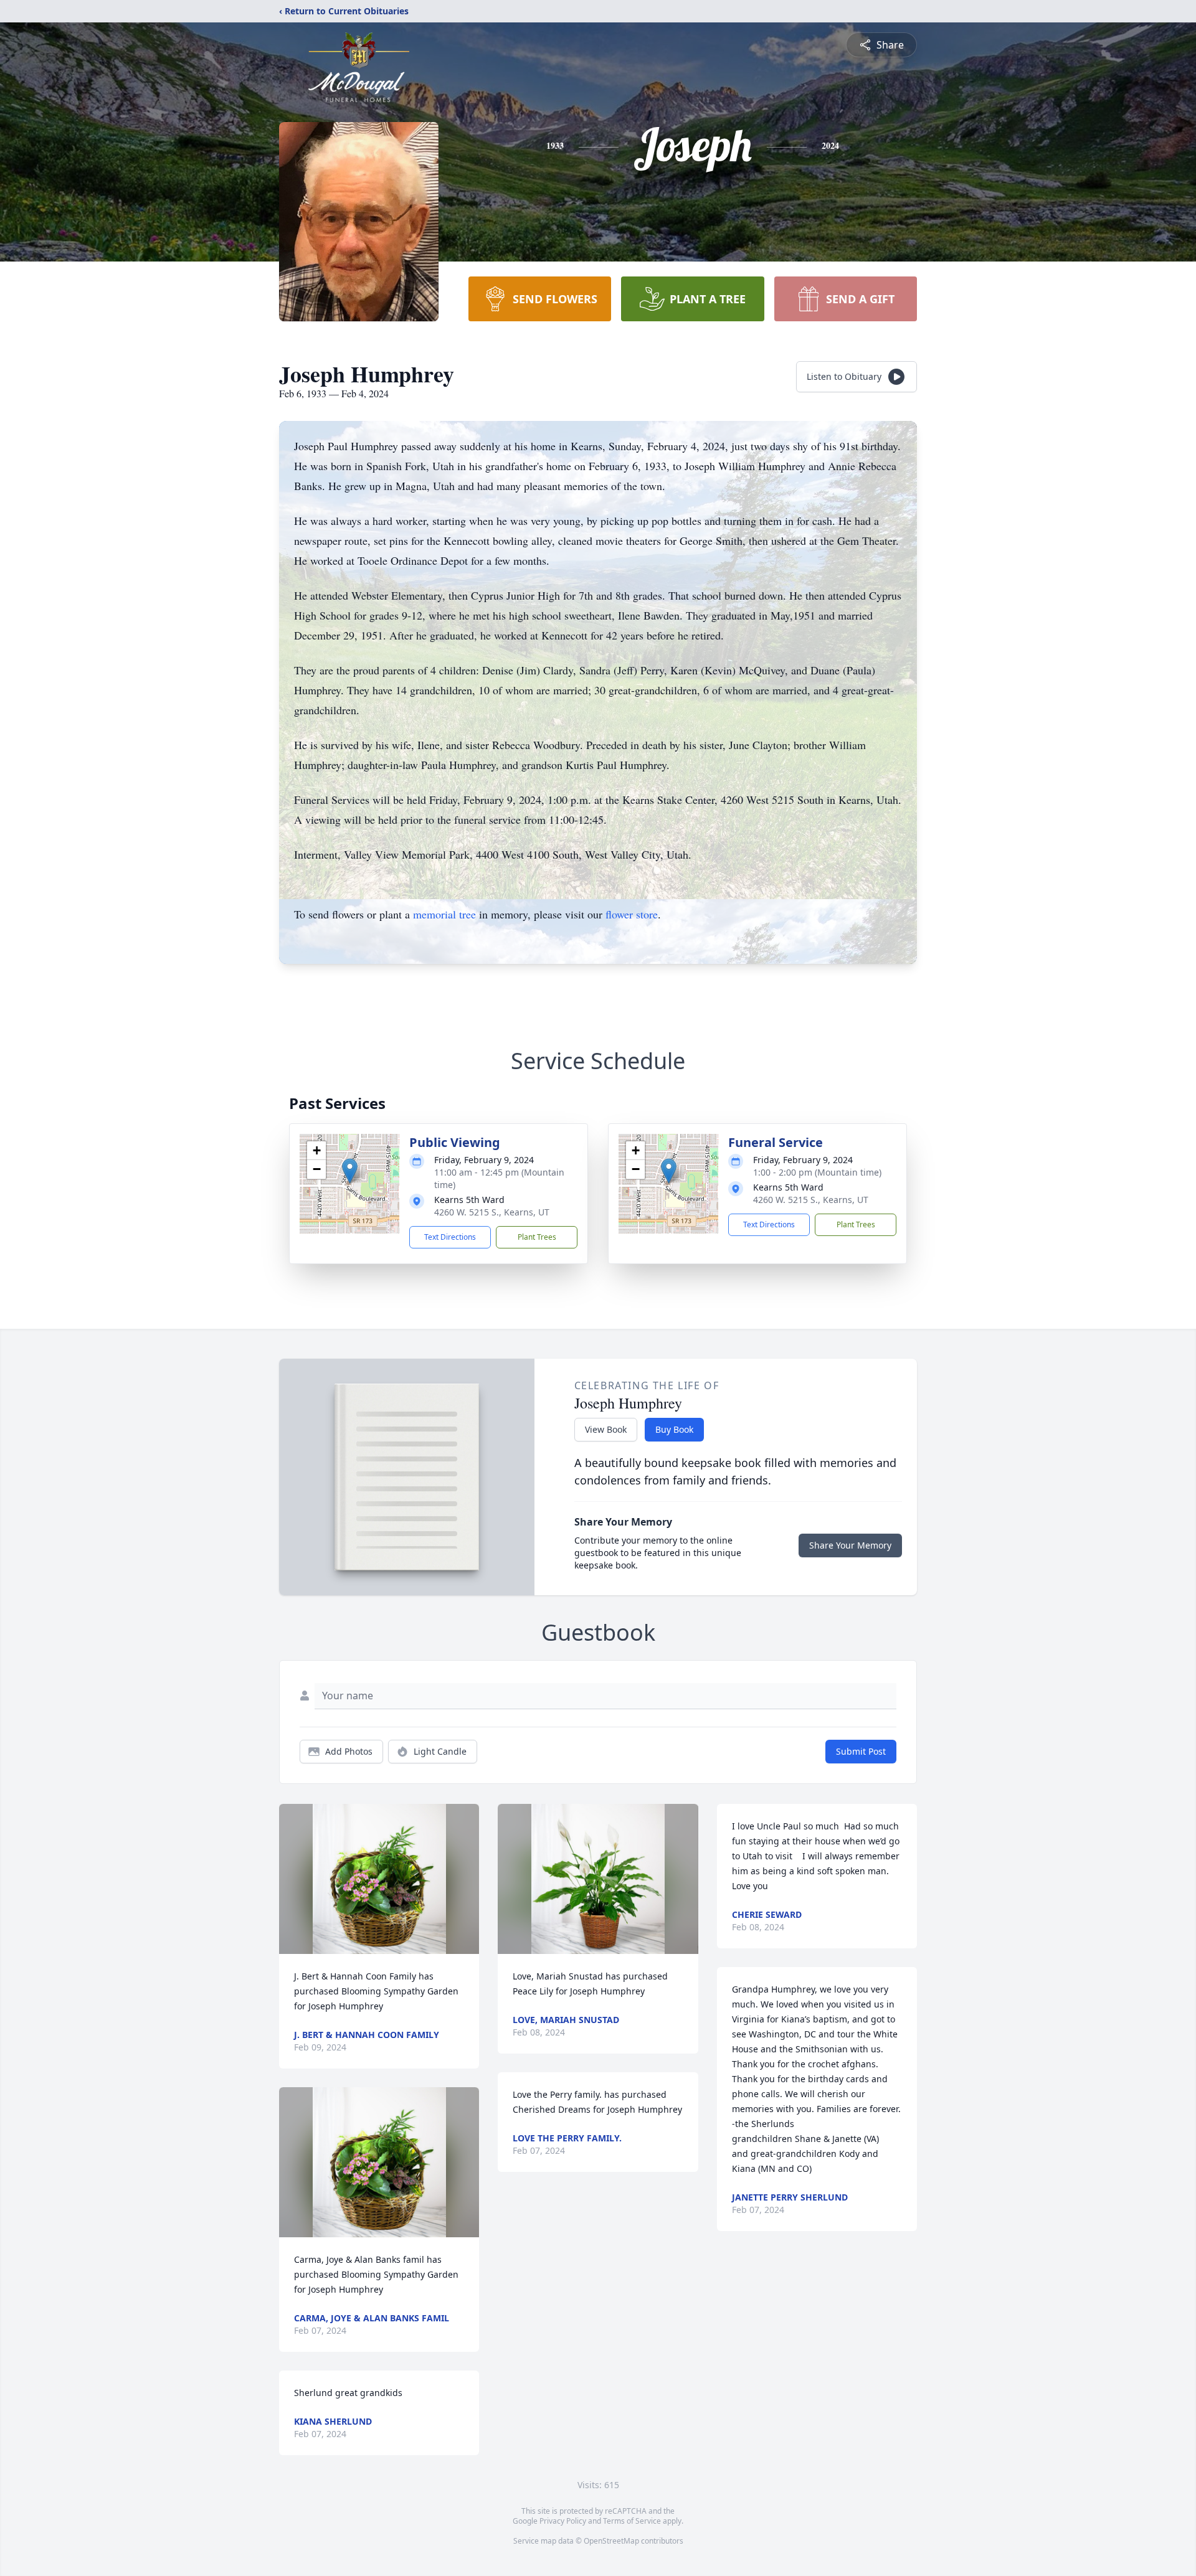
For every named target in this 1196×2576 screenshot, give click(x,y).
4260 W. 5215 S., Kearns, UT (492, 1212)
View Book (606, 1429)
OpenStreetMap (611, 2541)
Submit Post (861, 1751)
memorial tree (444, 914)
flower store (632, 914)
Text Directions (450, 1237)
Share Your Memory (850, 1545)
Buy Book (674, 1429)
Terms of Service (632, 2521)
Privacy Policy (563, 2521)
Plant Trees (537, 1237)
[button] (350, 1171)
